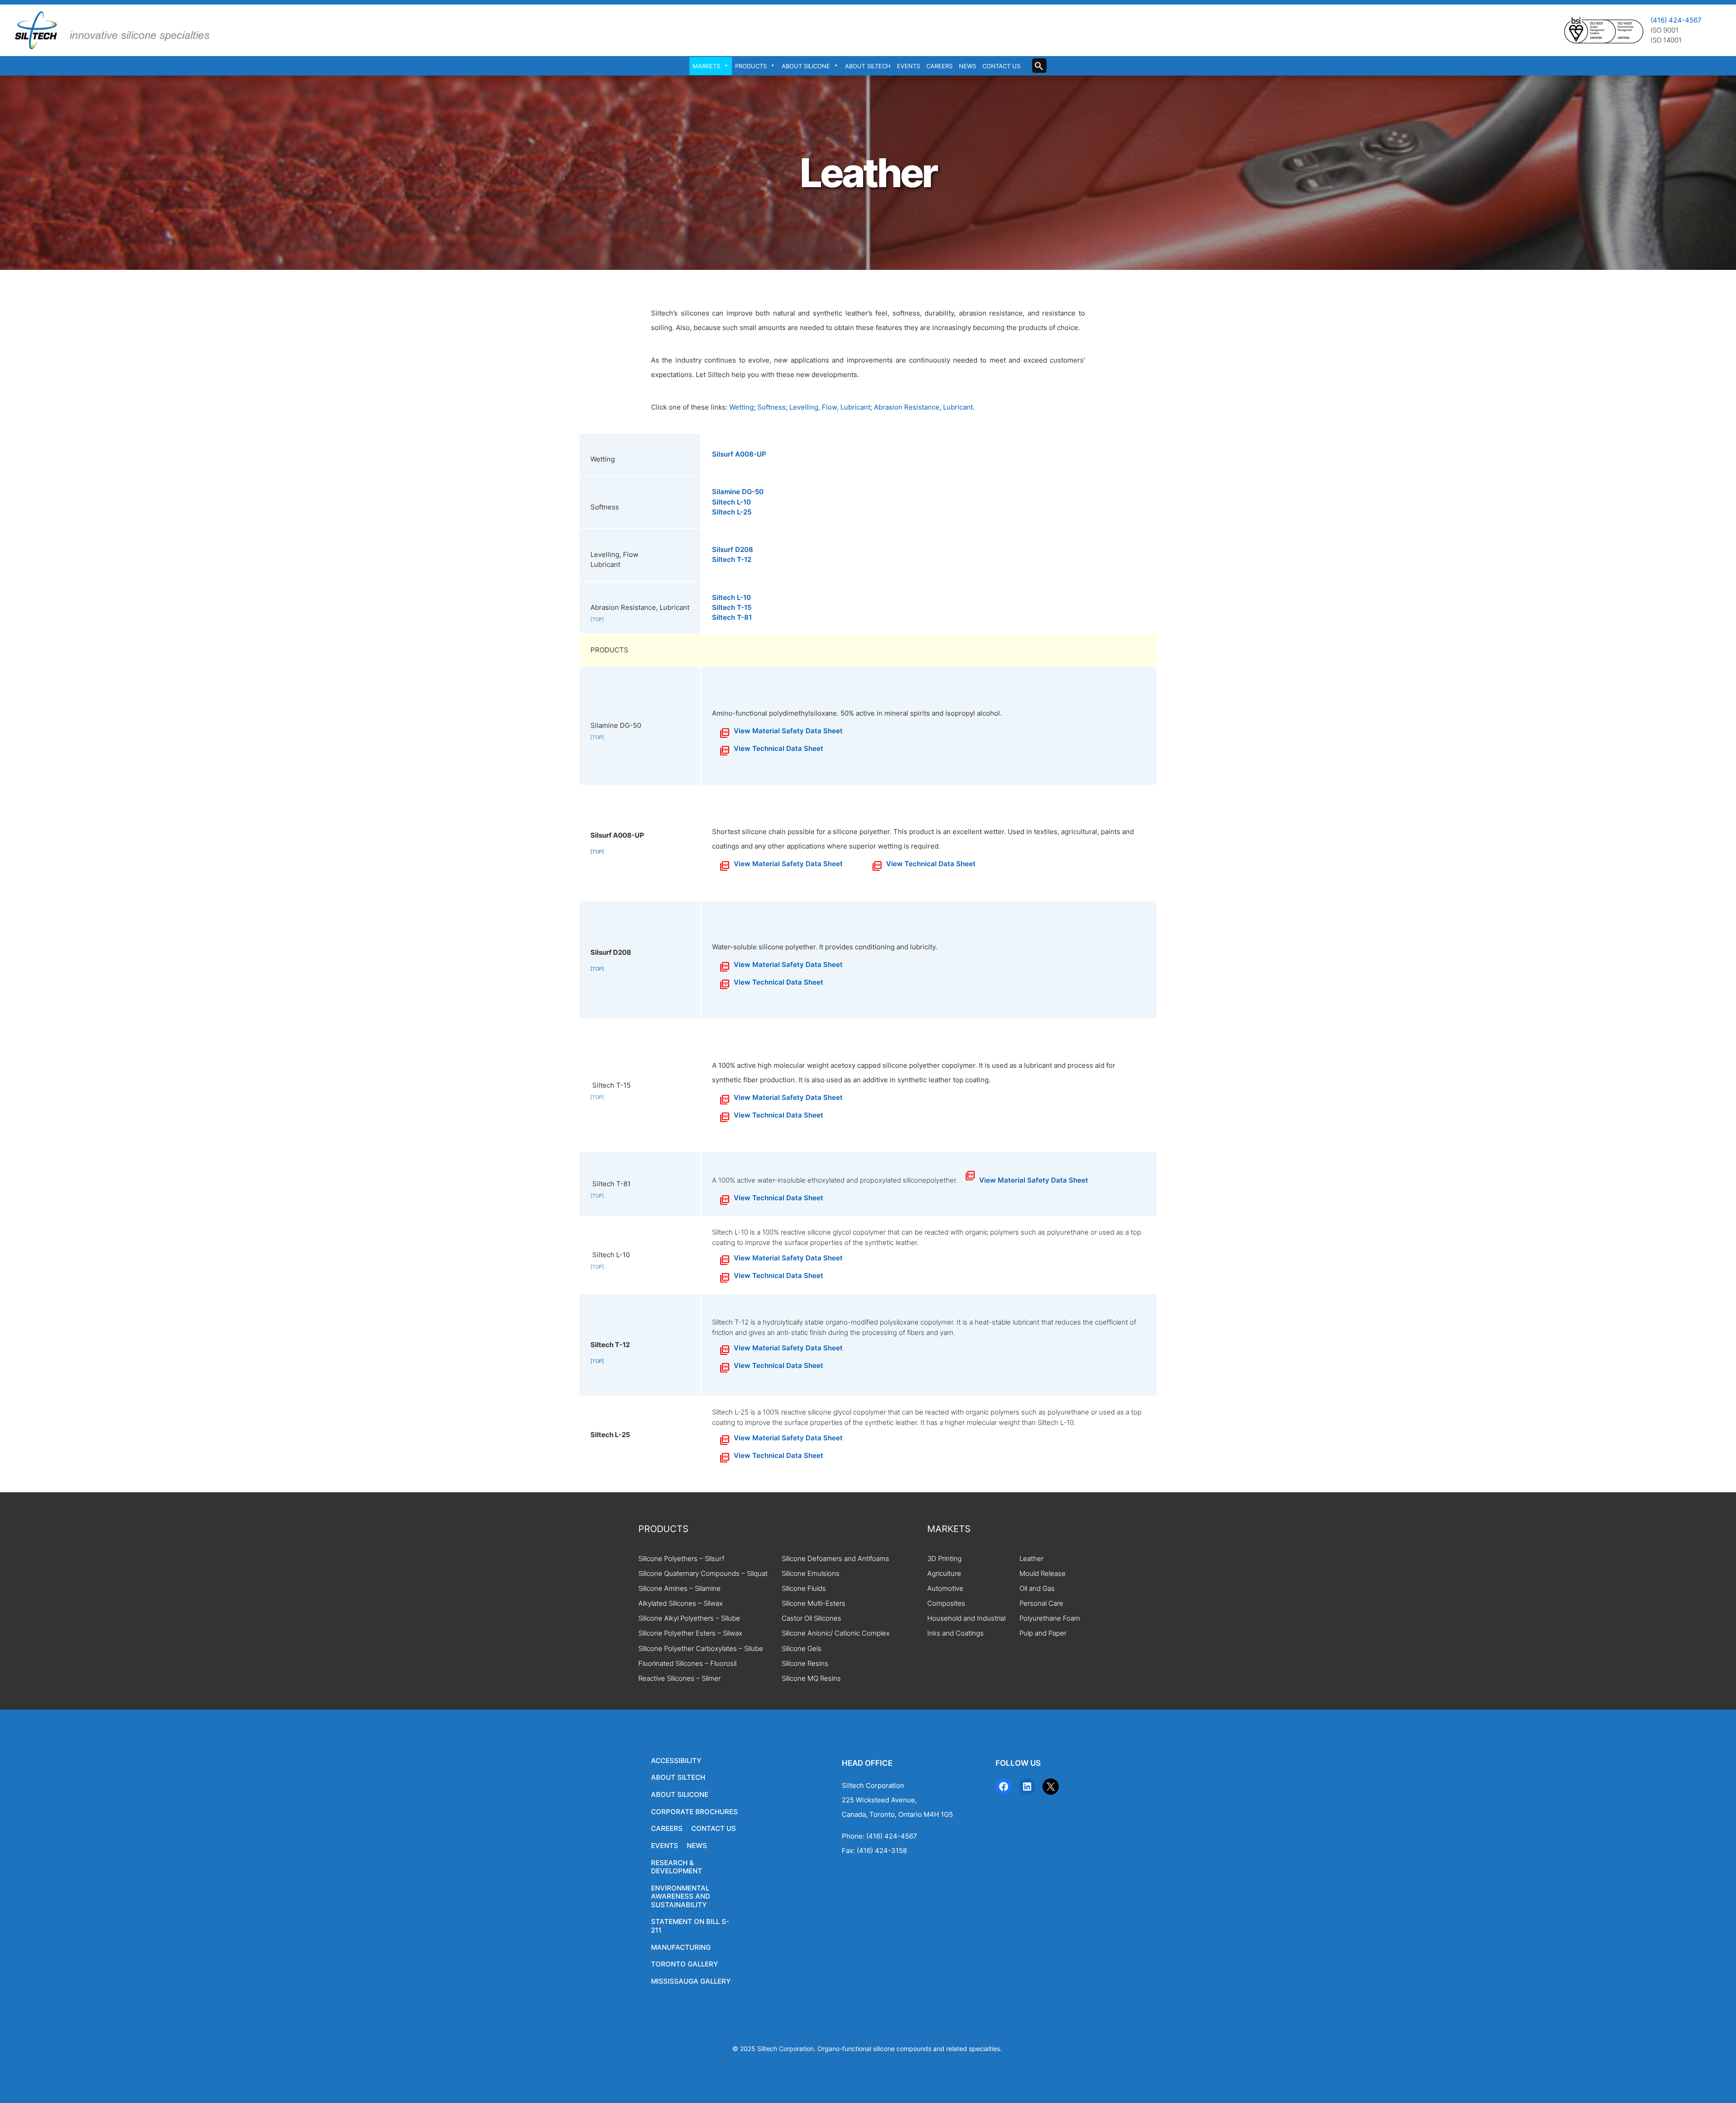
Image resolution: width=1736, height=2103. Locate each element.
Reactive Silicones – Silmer (679, 1679)
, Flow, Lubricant (844, 407)
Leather (1031, 1559)
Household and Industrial (966, 1618)
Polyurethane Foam (1050, 1618)
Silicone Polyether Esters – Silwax (690, 1633)
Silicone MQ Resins (811, 1679)
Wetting (741, 407)
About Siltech (868, 66)
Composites (946, 1603)
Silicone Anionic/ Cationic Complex (836, 1633)
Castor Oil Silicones (811, 1618)
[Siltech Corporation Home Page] (111, 30)
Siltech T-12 (732, 560)
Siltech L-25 (732, 512)
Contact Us (1001, 66)
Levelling (804, 407)
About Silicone (806, 66)
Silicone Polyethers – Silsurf (681, 1559)
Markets (706, 66)
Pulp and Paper (1043, 1633)
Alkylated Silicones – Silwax (681, 1603)
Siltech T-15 (732, 608)
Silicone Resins (805, 1664)
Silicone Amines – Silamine (679, 1589)
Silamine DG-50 (738, 492)
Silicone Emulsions (811, 1574)
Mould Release (1043, 1574)
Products (751, 66)
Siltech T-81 (732, 618)
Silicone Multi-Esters (814, 1603)
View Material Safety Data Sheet (788, 731)
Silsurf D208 (733, 550)
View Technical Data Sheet (778, 749)
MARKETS (949, 1529)
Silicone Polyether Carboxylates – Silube (701, 1649)
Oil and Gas (1037, 1589)
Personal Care (1041, 1603)
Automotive (945, 1589)
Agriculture (944, 1574)
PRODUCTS (663, 1529)
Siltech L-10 (731, 502)
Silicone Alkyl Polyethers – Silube (689, 1618)
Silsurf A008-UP (739, 454)
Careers (939, 66)
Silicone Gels (802, 1649)
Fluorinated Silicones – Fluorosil (687, 1664)
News (967, 66)
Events (908, 66)
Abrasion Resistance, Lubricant (923, 407)
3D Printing (944, 1559)
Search (1043, 68)
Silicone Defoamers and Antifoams (835, 1559)
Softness (771, 407)
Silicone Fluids (804, 1589)
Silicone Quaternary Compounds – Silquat (703, 1574)
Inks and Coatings (955, 1633)
